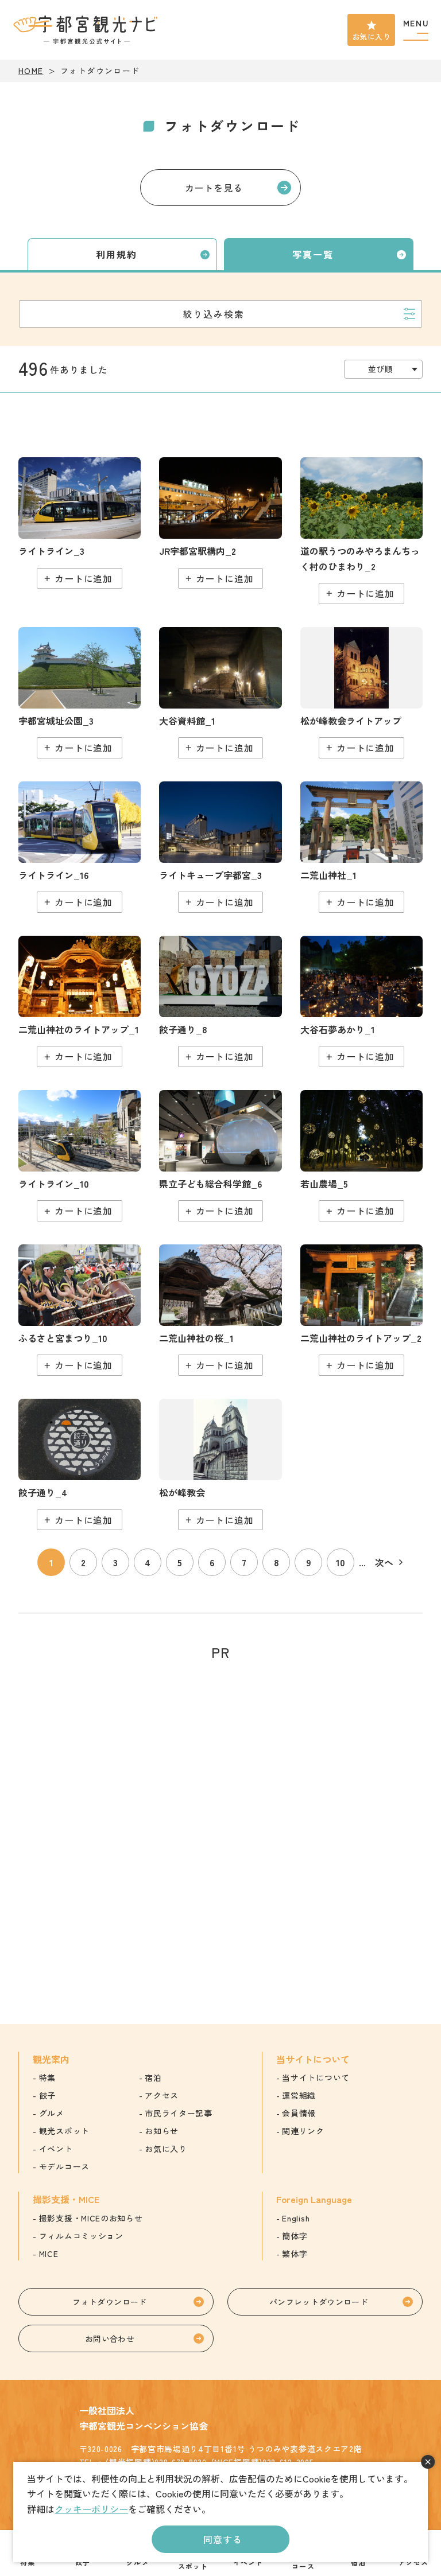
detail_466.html (80, 847)
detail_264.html (220, 847)
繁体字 (295, 2254)
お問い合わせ (110, 2338)
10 (341, 1562)
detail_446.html (80, 523)
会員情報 (299, 2113)
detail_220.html (220, 693)
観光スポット (64, 2131)
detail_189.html (220, 1001)
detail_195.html (361, 693)
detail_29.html (220, 1310)
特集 (47, 2077)
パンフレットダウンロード (319, 2302)
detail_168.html (80, 1001)
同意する (223, 2539)
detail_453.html (80, 1156)
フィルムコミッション (81, 2236)
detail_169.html (361, 1310)
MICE (49, 2254)
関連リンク (303, 2131)
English (296, 2218)
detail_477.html (220, 1156)
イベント (56, 2149)
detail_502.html (80, 1310)
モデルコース (64, 2166)
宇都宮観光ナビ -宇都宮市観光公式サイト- (87, 30)
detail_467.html (361, 1156)
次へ (384, 1562)
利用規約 (117, 254)
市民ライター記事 (179, 2113)
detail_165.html (361, 847)
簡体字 (295, 2236)
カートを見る (214, 188)
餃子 (47, 2095)
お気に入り (371, 36)
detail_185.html (80, 1464)
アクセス (162, 2095)
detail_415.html (361, 1001)
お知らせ (162, 2131)
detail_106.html (361, 530)
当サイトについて (316, 2077)
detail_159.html (220, 523)
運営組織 (299, 2095)
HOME (31, 71)
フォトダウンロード (109, 2302)
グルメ (52, 2113)
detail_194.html (220, 1464)
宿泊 (153, 2077)
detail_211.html (80, 693)
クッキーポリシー (91, 2509)
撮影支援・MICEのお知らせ (91, 2218)
